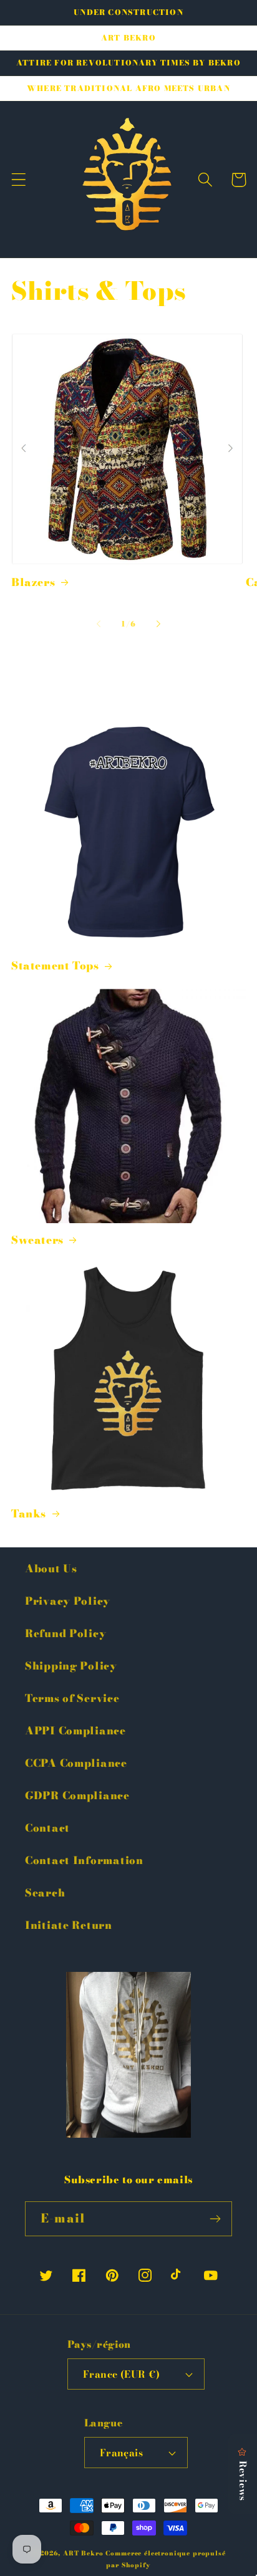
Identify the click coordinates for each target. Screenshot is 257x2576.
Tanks (29, 1514)
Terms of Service (72, 1698)
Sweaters (37, 1240)
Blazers (33, 582)
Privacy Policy (68, 1601)
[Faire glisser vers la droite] (158, 624)
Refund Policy (65, 1633)
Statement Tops (55, 966)
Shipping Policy (71, 1666)
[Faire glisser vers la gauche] (99, 624)
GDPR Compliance (77, 1795)
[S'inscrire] (215, 2219)
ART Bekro (83, 2553)
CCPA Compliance (76, 1763)
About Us (51, 1569)
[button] (19, 180)
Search (45, 1893)
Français (122, 2453)
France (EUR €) (122, 2374)
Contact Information (84, 1860)
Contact (47, 1828)
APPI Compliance (75, 1731)
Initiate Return (69, 1925)
